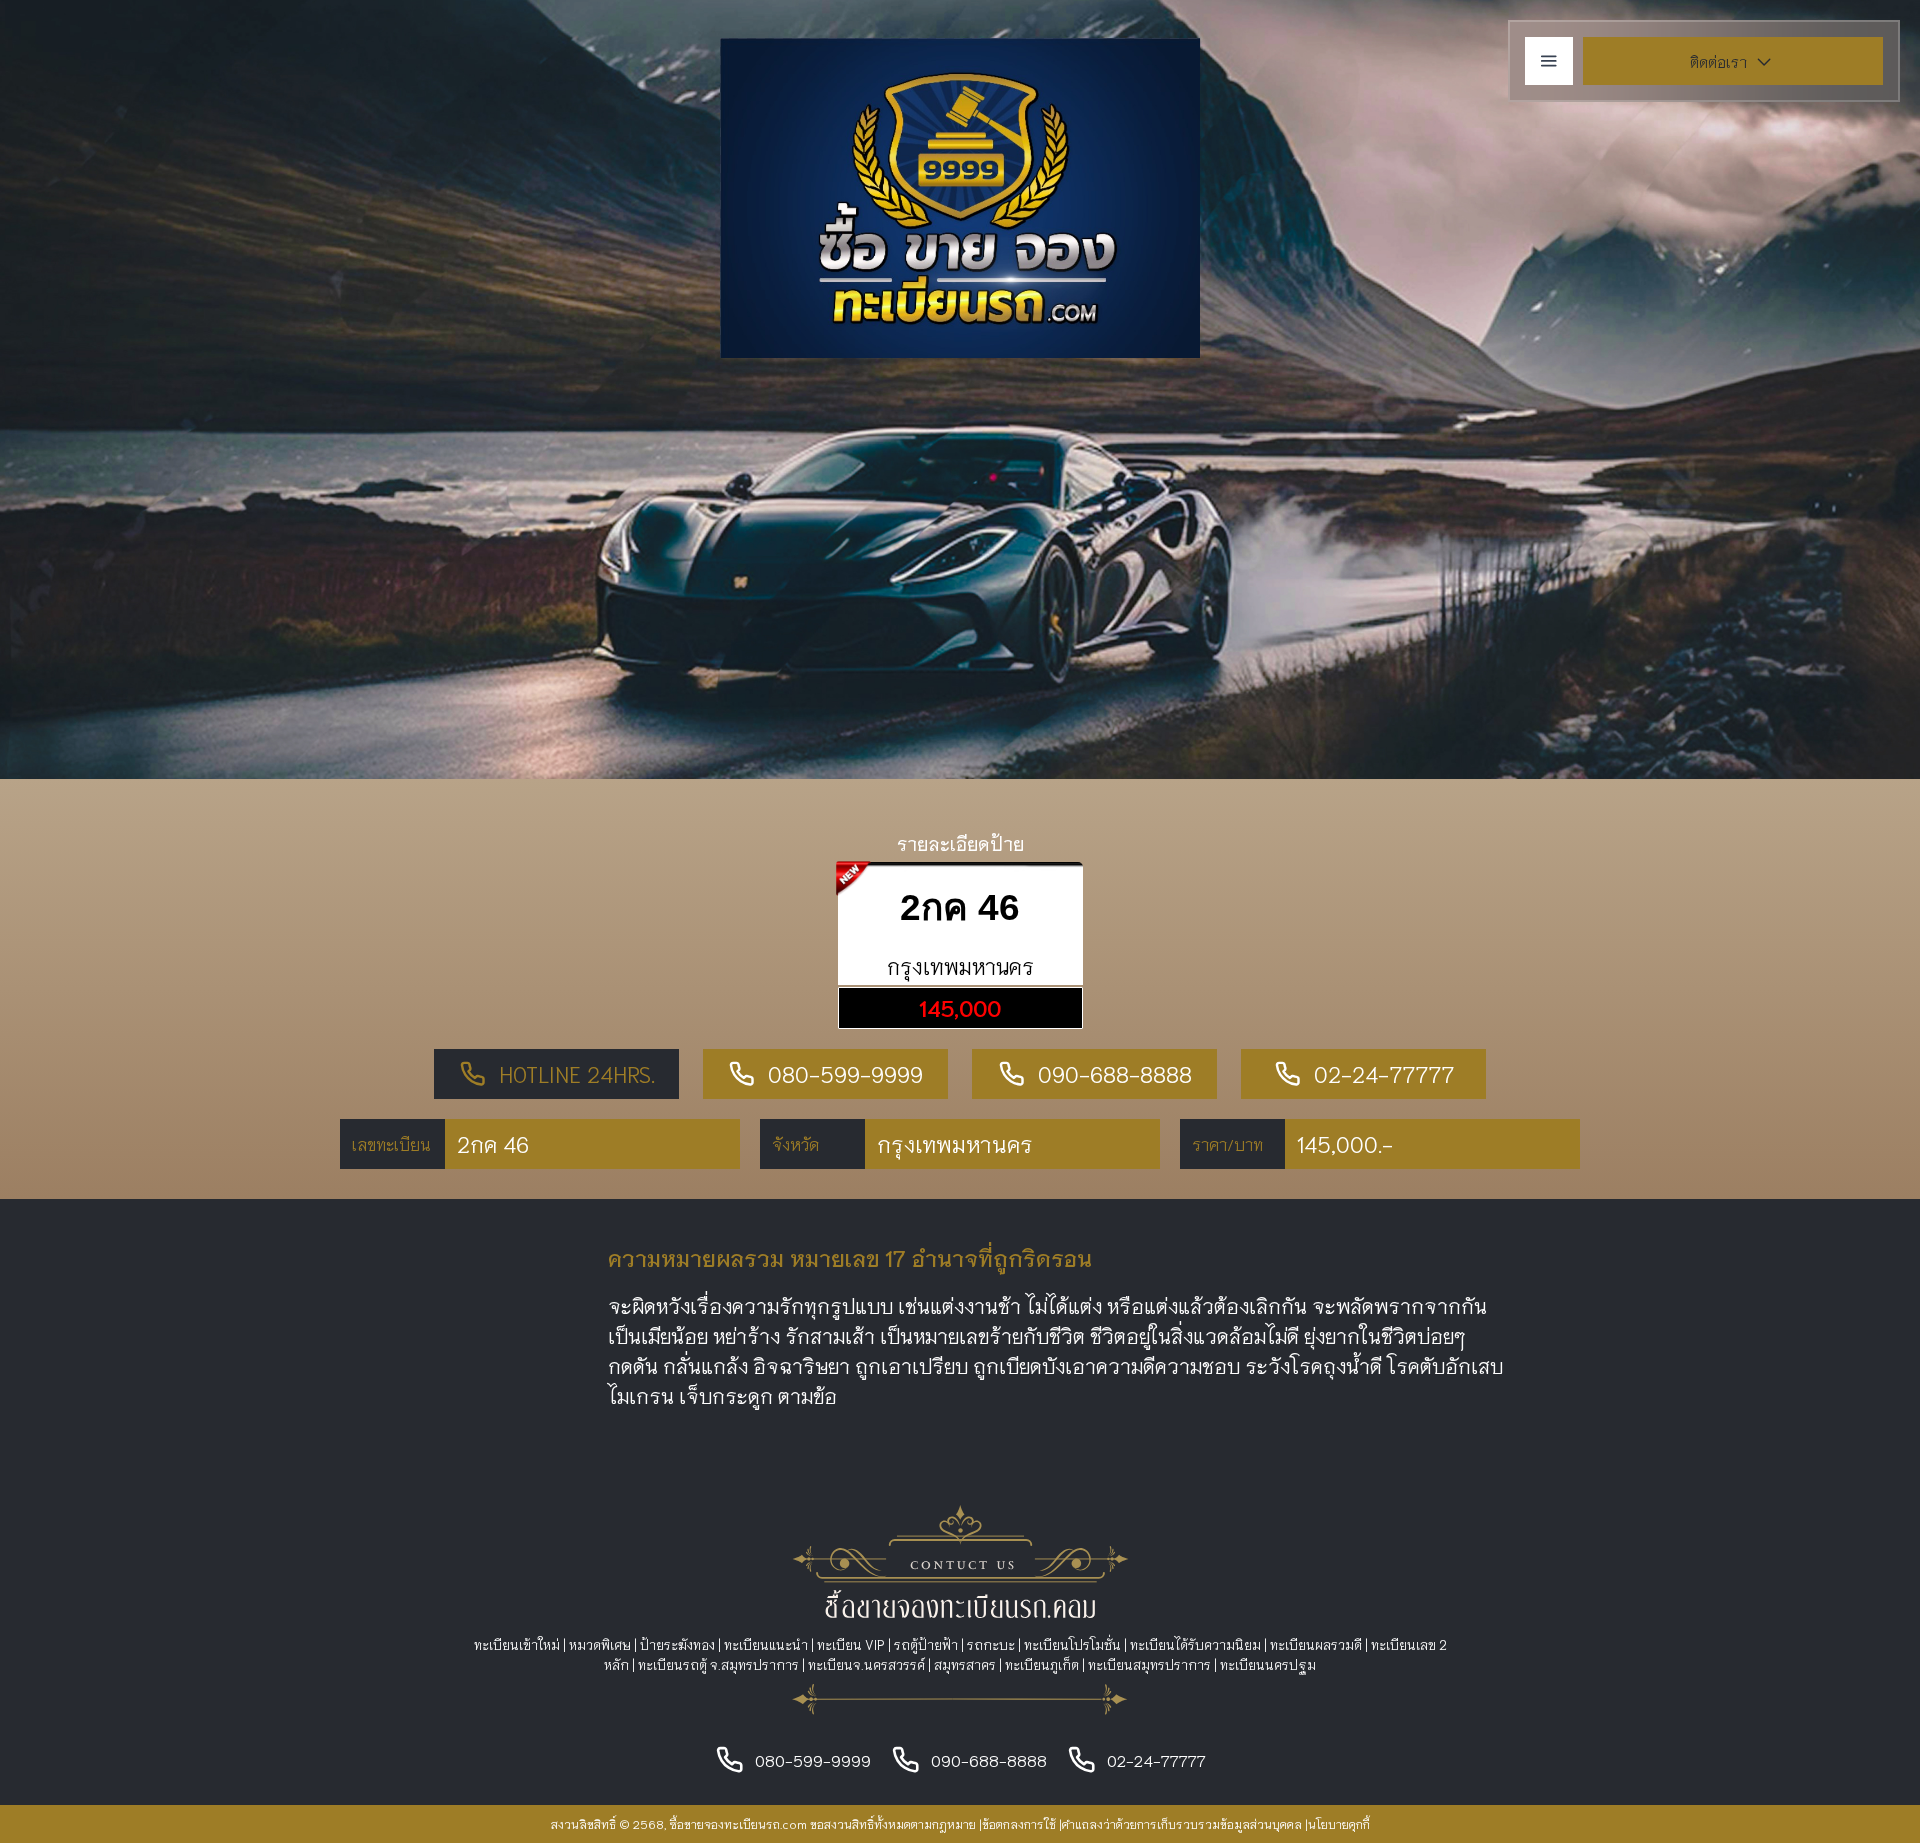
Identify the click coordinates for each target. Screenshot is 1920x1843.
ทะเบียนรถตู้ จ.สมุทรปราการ (718, 1664)
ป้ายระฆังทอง (677, 1644)
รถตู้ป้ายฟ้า (926, 1644)
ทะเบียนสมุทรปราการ (1149, 1664)
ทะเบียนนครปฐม (1268, 1664)
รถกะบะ (991, 1644)
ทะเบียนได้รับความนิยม (1195, 1644)
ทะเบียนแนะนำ (766, 1644)
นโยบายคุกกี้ (1339, 1823)
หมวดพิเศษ (600, 1644)
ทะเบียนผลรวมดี (1316, 1644)
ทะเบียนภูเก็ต (1042, 1664)
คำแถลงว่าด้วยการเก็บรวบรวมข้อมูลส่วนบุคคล (1182, 1823)
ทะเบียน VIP (851, 1644)
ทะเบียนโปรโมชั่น (1072, 1644)
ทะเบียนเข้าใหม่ (517, 1644)
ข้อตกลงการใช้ (1019, 1823)
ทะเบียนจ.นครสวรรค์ (866, 1664)
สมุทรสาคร (965, 1664)
